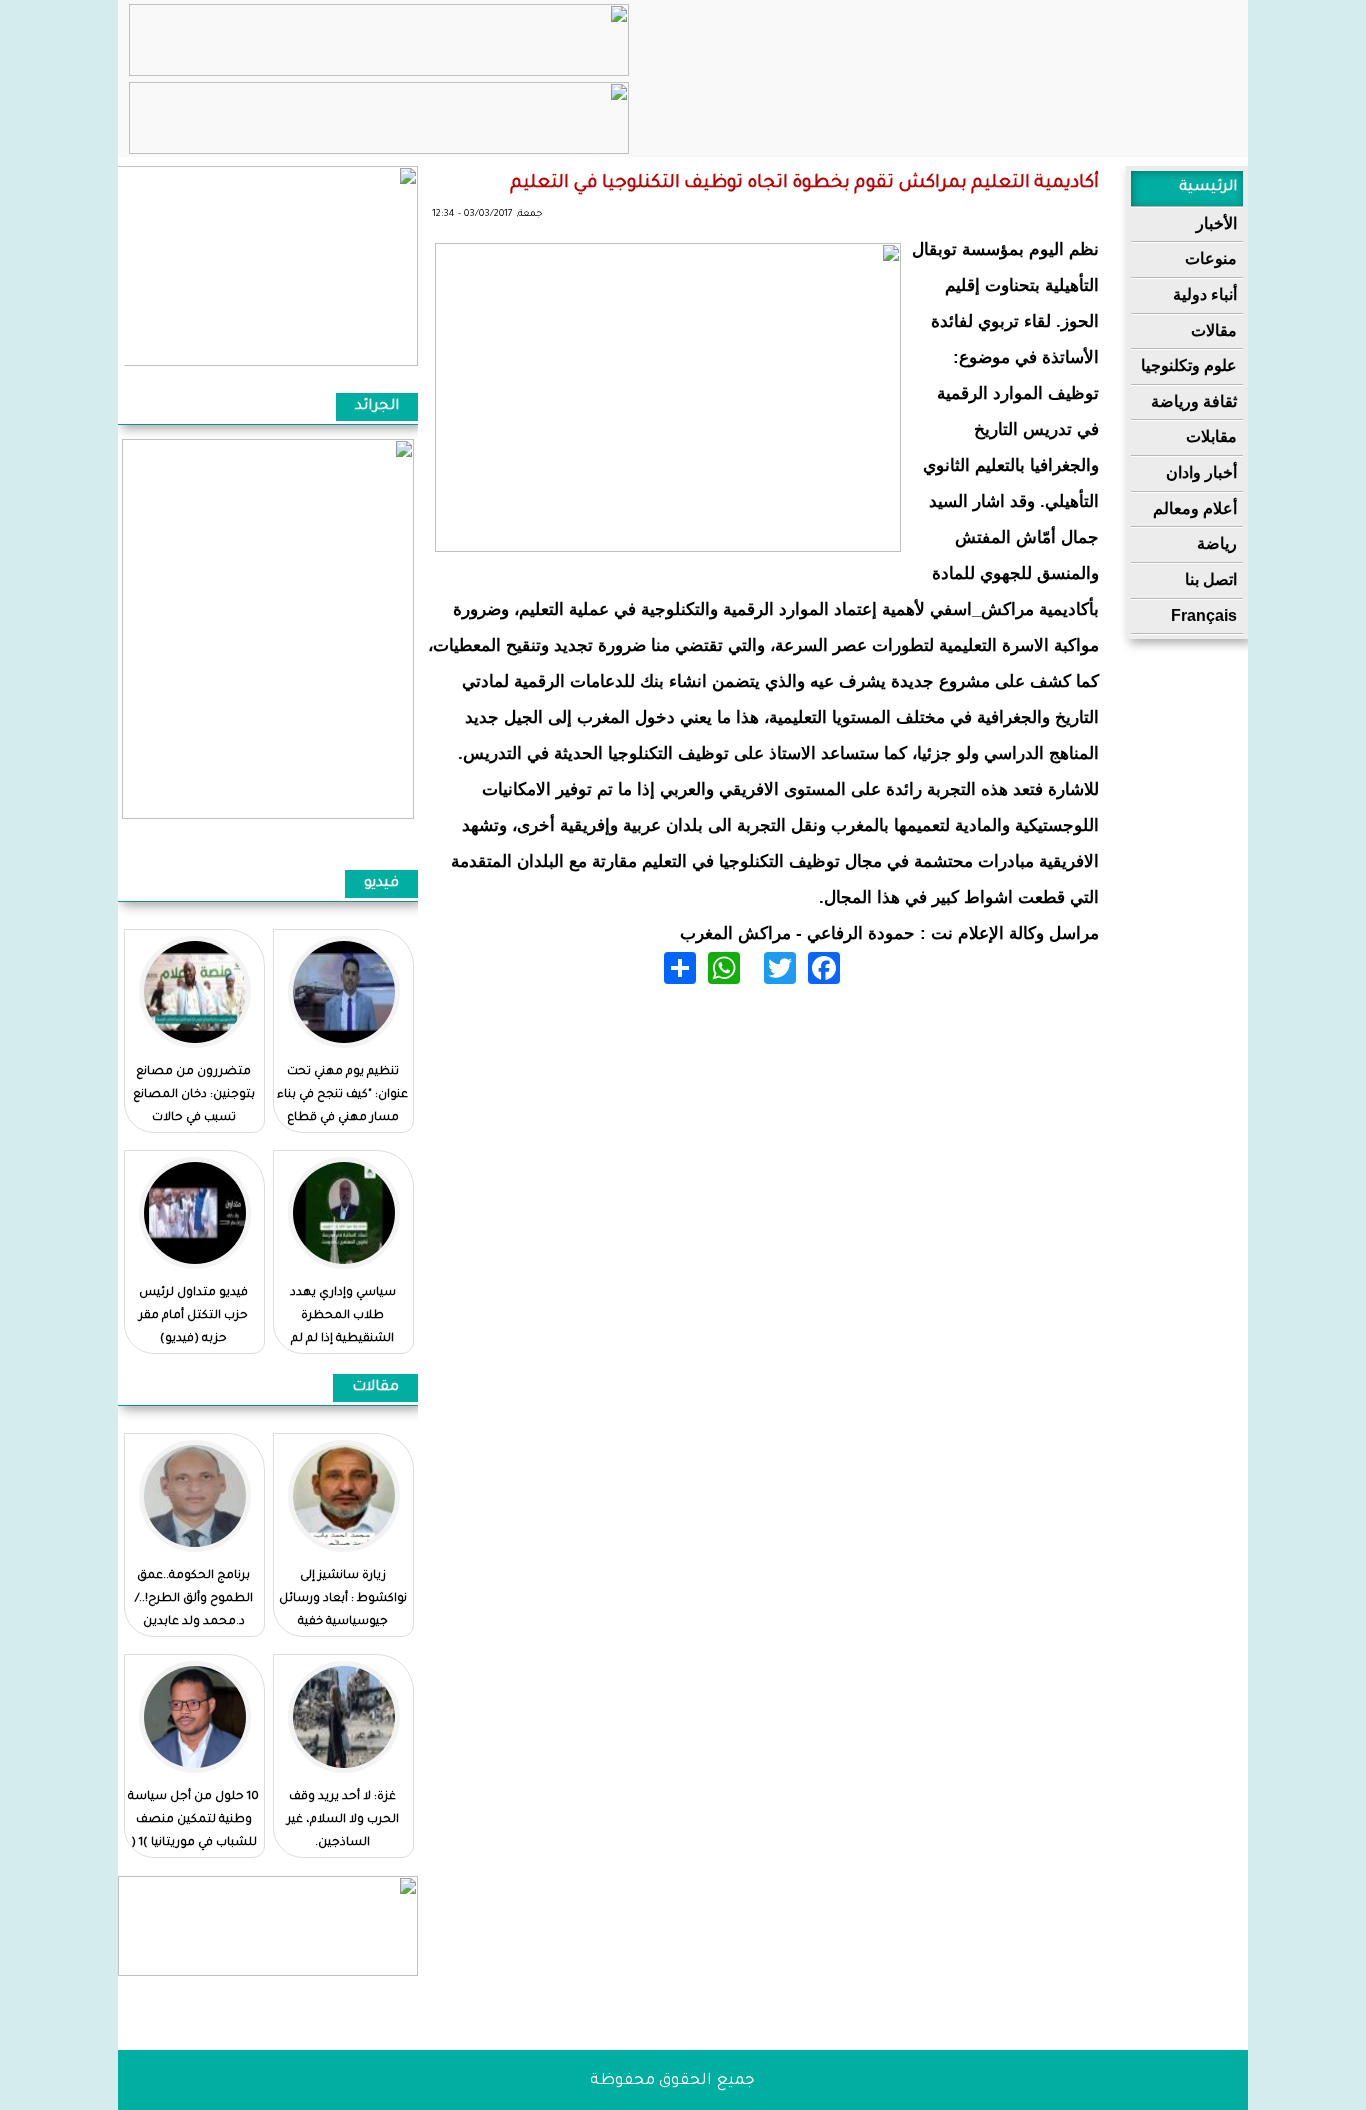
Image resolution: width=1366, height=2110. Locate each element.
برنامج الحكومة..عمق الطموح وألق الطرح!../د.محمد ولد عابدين (194, 1599)
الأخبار (1216, 223)
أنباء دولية (1205, 294)
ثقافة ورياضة (1194, 401)
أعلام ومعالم (1195, 508)
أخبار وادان (1201, 472)
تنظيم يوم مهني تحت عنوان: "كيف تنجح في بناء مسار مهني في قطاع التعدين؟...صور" (342, 1107)
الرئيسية (1208, 188)
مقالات (1214, 330)
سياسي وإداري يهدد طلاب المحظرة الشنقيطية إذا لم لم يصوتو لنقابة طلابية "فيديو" (342, 1339)
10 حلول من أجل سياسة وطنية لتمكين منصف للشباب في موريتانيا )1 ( (193, 1820)
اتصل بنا (1211, 579)
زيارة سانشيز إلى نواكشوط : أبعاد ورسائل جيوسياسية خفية (343, 1599)
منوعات (1211, 258)
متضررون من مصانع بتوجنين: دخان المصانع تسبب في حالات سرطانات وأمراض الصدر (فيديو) (193, 1118)
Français (1204, 615)
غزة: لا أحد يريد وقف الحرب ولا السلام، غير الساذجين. (343, 1820)
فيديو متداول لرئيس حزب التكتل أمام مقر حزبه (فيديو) (193, 1316)
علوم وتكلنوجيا (1189, 365)
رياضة (1217, 543)
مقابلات (1211, 436)
